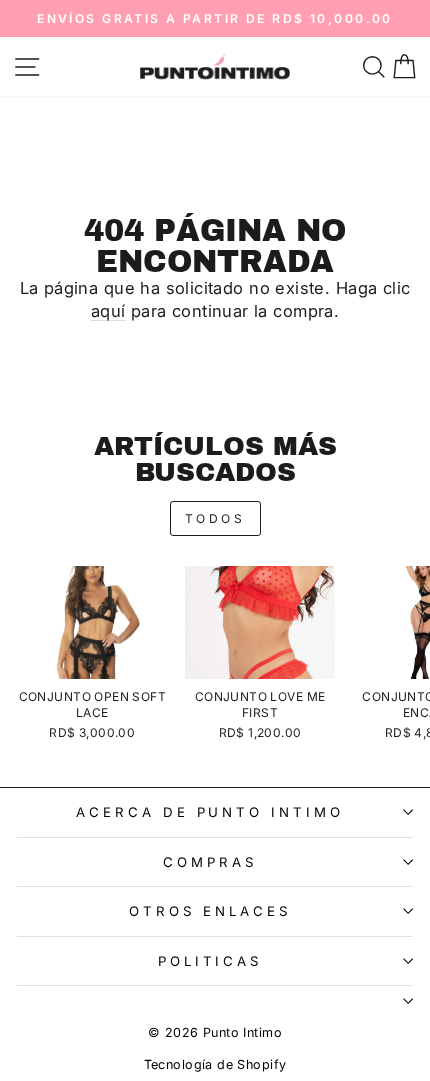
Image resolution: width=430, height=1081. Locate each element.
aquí (108, 311)
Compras (210, 862)
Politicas (210, 961)
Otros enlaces (210, 911)
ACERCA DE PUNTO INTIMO (210, 812)
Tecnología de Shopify (215, 1064)
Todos (215, 518)
